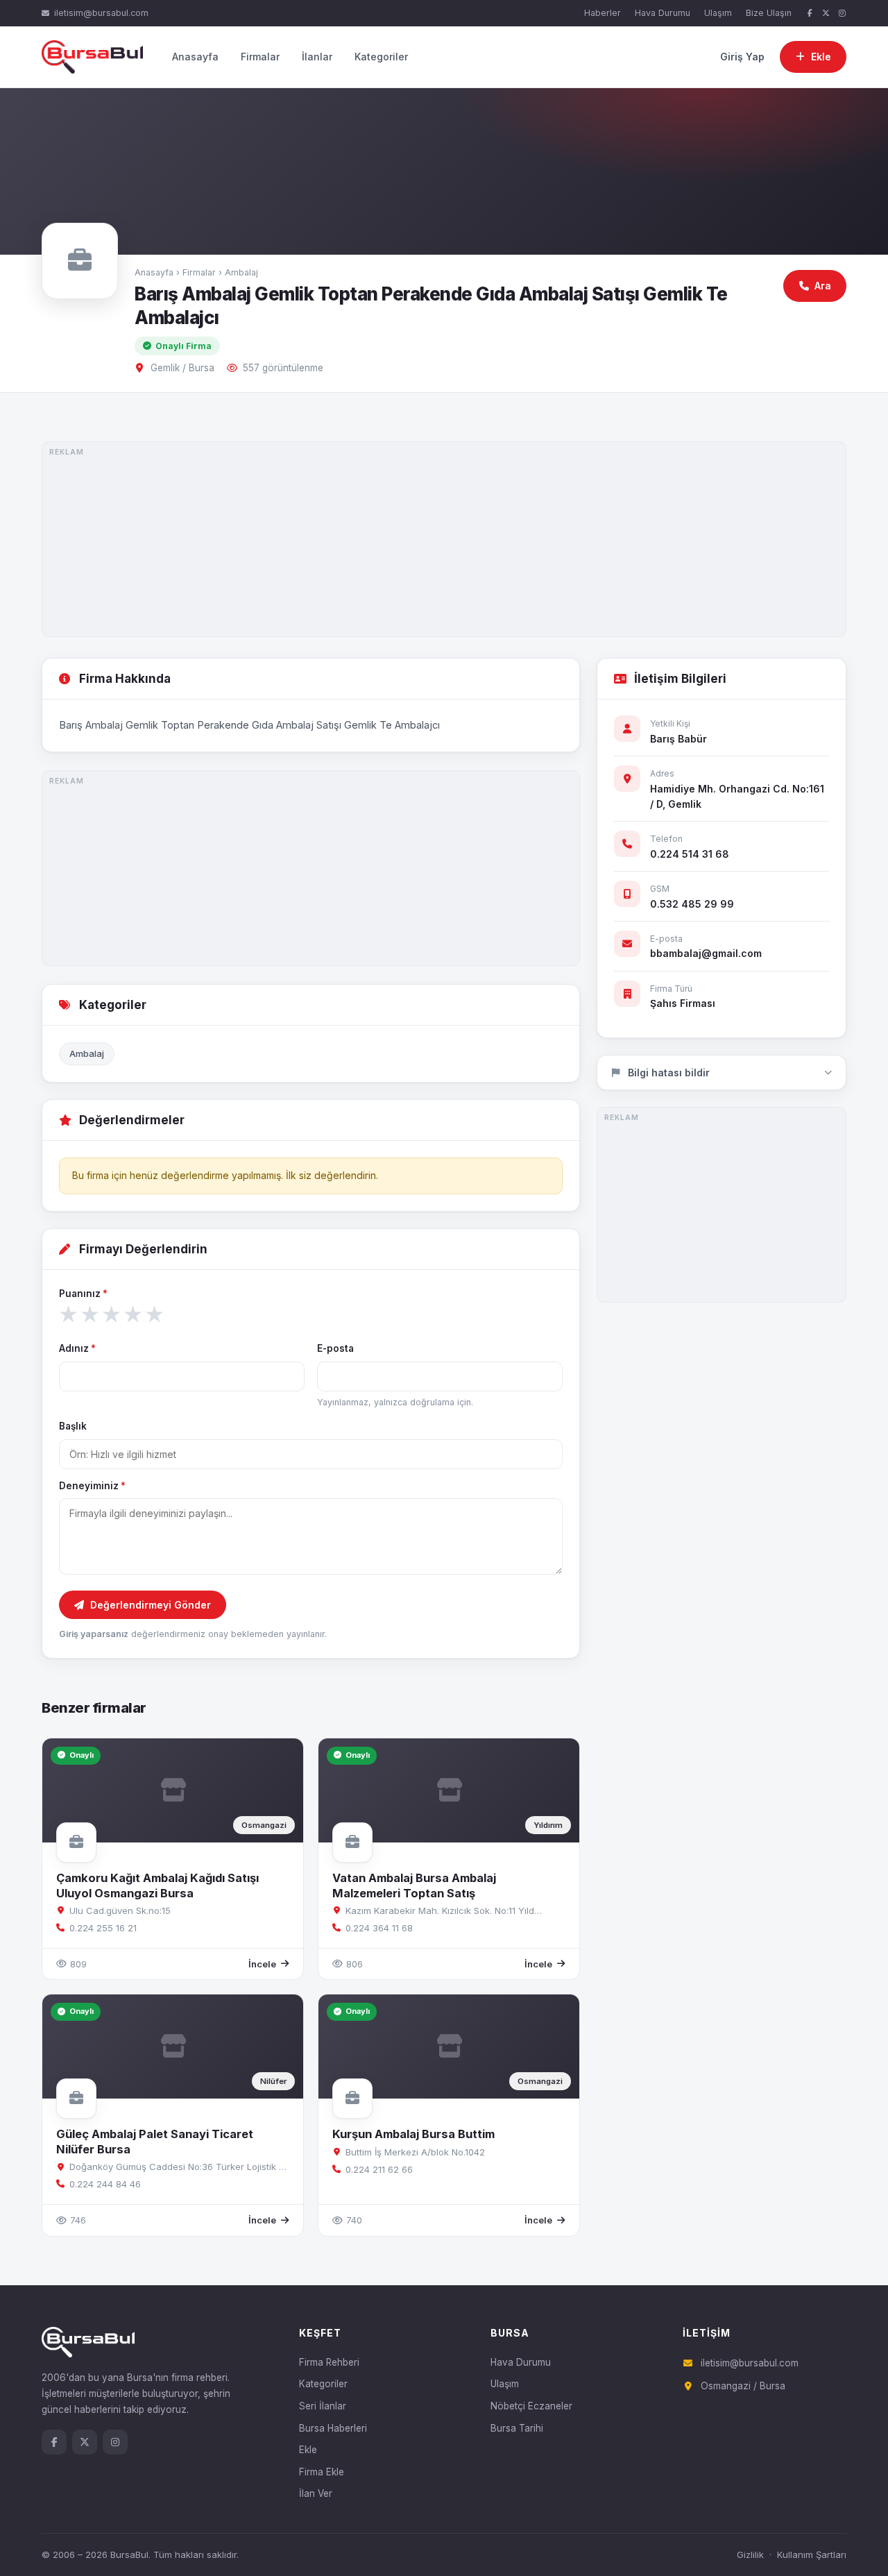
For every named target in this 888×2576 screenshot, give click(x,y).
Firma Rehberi (329, 2362)
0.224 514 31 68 (690, 854)
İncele (262, 1964)
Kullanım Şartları (812, 2554)
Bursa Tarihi (517, 2428)
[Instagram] (842, 14)
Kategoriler (381, 57)
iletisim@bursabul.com (101, 13)
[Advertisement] (444, 539)
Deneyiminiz (92, 1486)
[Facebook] (810, 14)
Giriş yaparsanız (94, 1634)
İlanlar (317, 57)
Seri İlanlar (323, 2406)
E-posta (335, 1348)
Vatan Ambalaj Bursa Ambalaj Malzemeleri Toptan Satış (414, 1885)
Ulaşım (718, 13)
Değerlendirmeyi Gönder (151, 1605)
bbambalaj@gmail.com (706, 953)
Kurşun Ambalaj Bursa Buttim (413, 2134)
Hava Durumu (663, 13)
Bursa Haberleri (333, 2428)
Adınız (77, 1348)
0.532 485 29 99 (692, 904)
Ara (823, 286)
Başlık (73, 1426)
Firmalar (260, 57)
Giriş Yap (742, 57)
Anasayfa (195, 57)
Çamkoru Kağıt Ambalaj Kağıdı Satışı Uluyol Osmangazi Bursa (157, 1885)
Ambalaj (241, 272)
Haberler (603, 13)
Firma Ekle (322, 2472)
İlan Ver (316, 2493)
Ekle (308, 2450)
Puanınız (83, 1294)
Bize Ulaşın (769, 13)
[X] (826, 14)
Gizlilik (750, 2554)
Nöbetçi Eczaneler (531, 2406)
